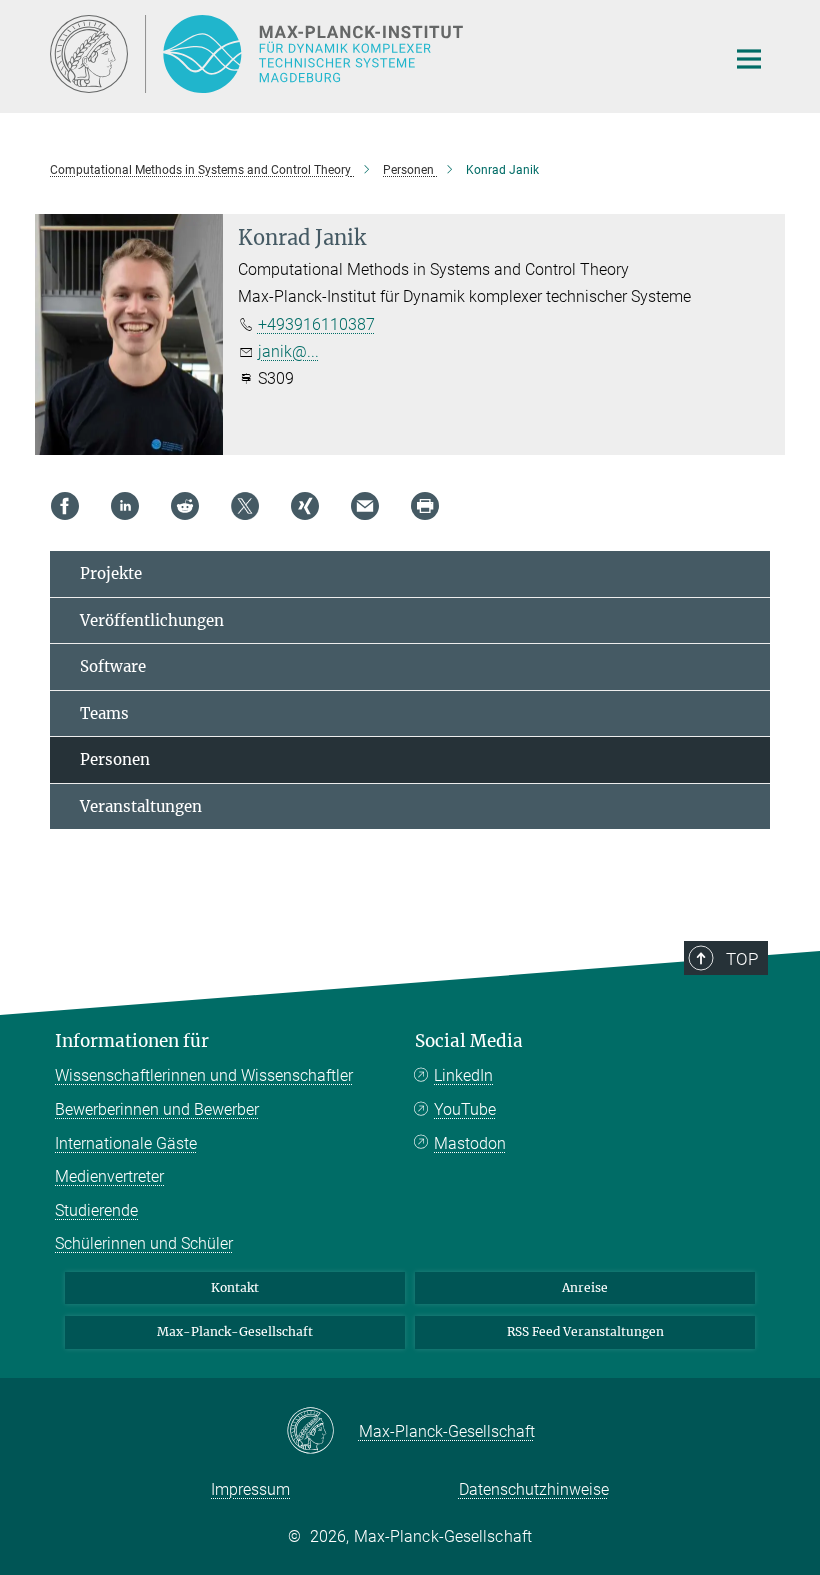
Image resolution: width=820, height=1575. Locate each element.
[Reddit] (185, 506)
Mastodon (470, 1143)
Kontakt (235, 1287)
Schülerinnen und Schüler (144, 1243)
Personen (115, 759)
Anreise (585, 1287)
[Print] (425, 506)
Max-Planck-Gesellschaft (235, 1331)
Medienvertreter (109, 1176)
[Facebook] (65, 506)
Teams (104, 713)
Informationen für (132, 1041)
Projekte (111, 573)
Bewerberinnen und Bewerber (157, 1109)
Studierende (96, 1210)
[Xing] (305, 506)
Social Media (469, 1041)
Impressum (250, 1489)
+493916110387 (316, 324)
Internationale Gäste (126, 1143)
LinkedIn (463, 1075)
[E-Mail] (365, 506)
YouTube (465, 1109)
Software (113, 666)
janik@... (288, 351)
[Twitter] (245, 506)
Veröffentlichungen (152, 620)
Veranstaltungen (141, 806)
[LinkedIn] (125, 506)
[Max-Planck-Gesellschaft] (322, 1432)
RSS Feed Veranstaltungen (585, 1331)
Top (742, 959)
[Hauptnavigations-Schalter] (749, 59)
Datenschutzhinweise (534, 1489)
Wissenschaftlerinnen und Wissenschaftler (204, 1075)
